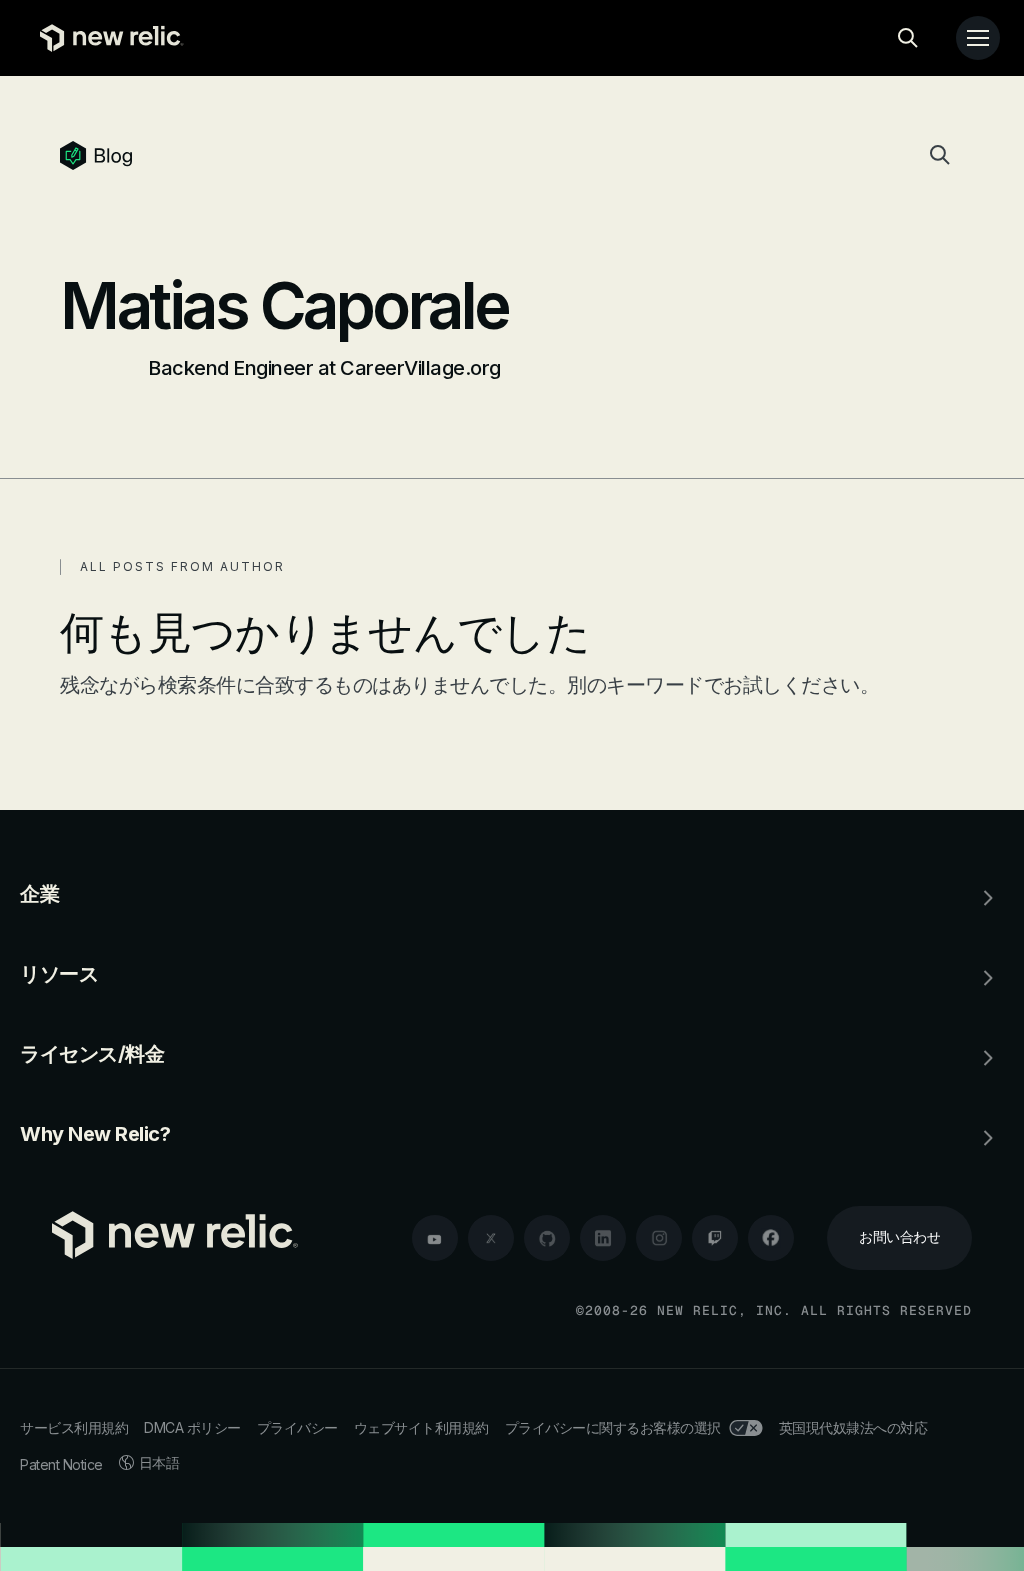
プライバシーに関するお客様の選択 (613, 1427)
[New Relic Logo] (107, 38)
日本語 (159, 1462)
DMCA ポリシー (192, 1427)
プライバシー (297, 1427)
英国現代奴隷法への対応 (853, 1427)
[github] (547, 1238)
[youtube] (435, 1238)
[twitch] (715, 1238)
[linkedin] (603, 1238)
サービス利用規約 (74, 1427)
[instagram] (659, 1238)
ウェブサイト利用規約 (421, 1427)
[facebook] (771, 1238)
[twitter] (491, 1238)
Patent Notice (61, 1464)
